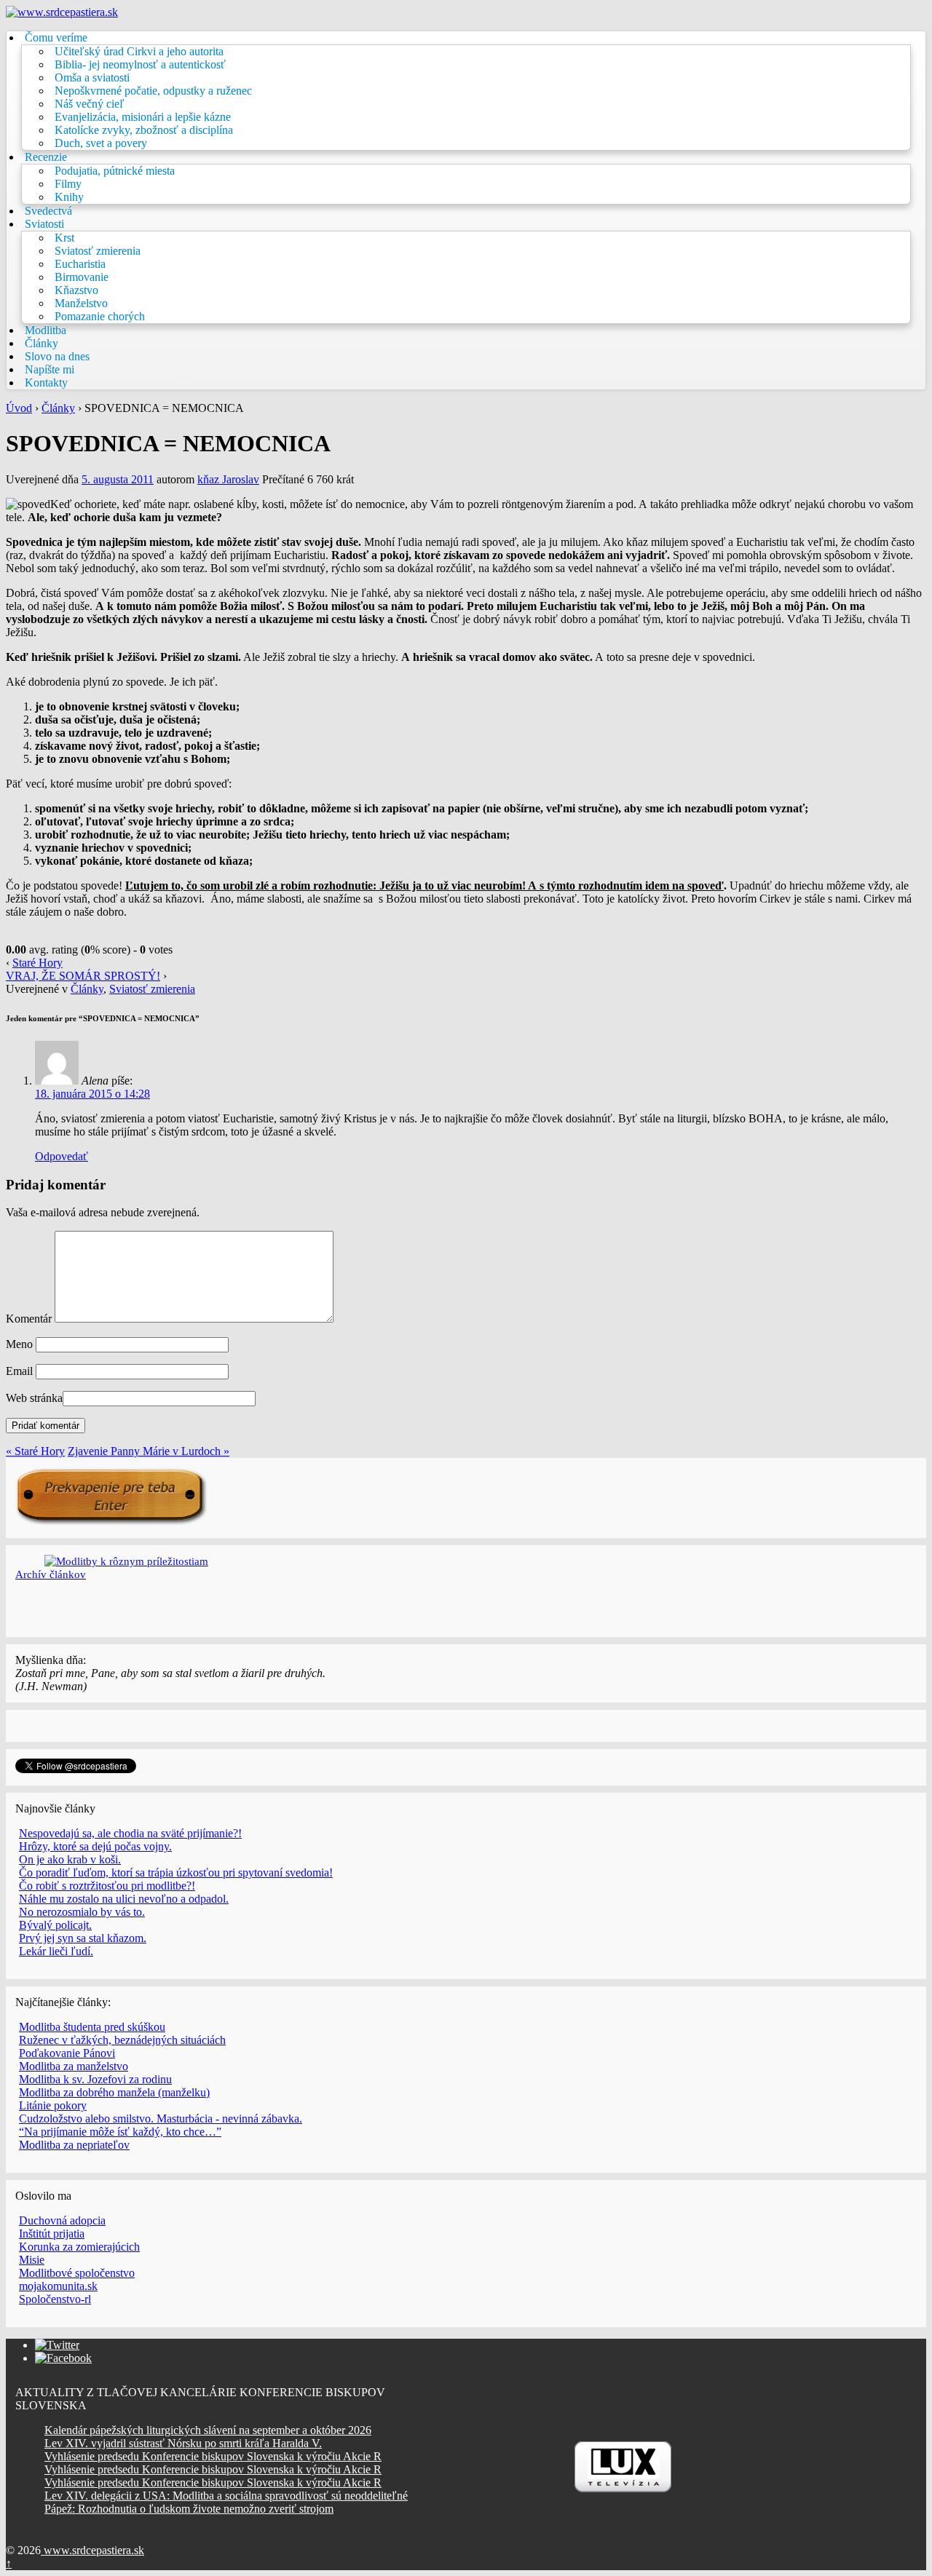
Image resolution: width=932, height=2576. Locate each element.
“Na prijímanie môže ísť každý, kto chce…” (120, 2132)
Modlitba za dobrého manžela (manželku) (114, 2092)
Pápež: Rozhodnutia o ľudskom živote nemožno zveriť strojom (189, 2509)
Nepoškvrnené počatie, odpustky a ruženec (153, 91)
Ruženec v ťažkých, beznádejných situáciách (122, 2040)
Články (42, 343)
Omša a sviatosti (92, 78)
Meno (19, 1344)
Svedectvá (48, 211)
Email (19, 1371)
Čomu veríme (56, 37)
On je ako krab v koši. (70, 1859)
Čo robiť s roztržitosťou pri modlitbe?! (107, 1886)
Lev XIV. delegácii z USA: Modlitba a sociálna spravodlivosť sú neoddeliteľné (226, 2496)
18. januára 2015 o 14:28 (92, 1094)
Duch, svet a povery (101, 143)
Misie (32, 2260)
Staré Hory (37, 963)
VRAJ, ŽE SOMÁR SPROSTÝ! (83, 976)
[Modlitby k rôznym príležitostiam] (126, 1561)
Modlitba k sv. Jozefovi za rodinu (95, 2079)
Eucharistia (80, 264)
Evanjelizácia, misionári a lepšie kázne (143, 117)
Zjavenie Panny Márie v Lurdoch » (149, 1451)
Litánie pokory (53, 2105)
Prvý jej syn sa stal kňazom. (83, 1938)
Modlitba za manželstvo (74, 2066)
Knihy (69, 197)
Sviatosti (44, 224)
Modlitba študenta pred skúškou (92, 2027)
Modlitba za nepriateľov (74, 2145)
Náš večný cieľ (90, 104)
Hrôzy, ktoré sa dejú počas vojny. (95, 1846)
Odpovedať (62, 1156)
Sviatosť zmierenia (98, 251)
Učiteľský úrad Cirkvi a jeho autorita (139, 51)
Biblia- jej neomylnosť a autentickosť (140, 64)
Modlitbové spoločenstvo (77, 2273)
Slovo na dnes (57, 356)
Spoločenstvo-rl (55, 2299)
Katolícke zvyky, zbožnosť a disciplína (144, 130)
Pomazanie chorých (100, 316)
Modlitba (46, 330)
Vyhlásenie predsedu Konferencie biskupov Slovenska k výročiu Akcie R (213, 2456)
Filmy (68, 184)
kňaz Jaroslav (228, 479)
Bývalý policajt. (55, 1925)
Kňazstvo (76, 290)
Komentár (29, 1319)
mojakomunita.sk (58, 2286)
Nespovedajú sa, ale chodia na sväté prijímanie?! (130, 1833)
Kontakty (46, 383)
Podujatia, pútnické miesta (115, 171)
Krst (64, 238)
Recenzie (46, 157)
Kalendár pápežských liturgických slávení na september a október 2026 (208, 2430)
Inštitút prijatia (52, 2234)
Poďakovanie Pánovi (67, 2053)
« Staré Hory (35, 1451)
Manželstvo (81, 303)
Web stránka (34, 1398)
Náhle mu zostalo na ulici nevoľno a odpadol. (124, 1899)
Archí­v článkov (51, 1574)
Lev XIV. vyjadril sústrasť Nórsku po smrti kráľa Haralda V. (183, 2443)
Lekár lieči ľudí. (56, 1951)
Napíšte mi (50, 369)
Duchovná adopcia (62, 2220)
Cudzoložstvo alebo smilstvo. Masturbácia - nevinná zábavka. (161, 2119)
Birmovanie (82, 277)
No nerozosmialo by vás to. (82, 1912)
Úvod (19, 408)
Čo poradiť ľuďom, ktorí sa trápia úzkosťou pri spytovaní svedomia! (176, 1872)
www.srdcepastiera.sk (92, 2550)
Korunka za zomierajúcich (79, 2247)
